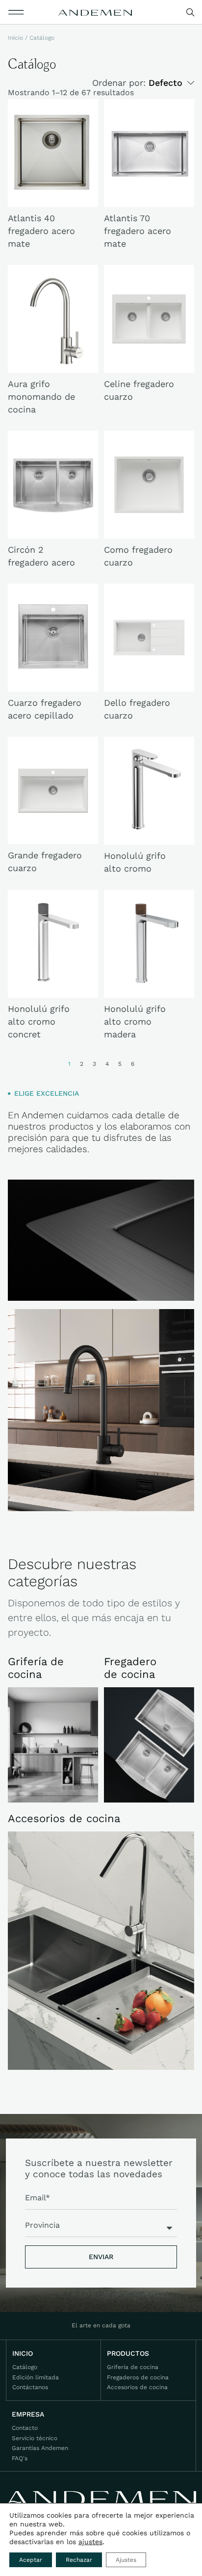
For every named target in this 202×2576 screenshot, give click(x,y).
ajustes (90, 2542)
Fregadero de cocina (130, 1668)
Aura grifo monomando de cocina (41, 397)
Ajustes (126, 2560)
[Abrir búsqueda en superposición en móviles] (191, 13)
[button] (16, 12)
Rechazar (79, 2560)
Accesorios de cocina (64, 1818)
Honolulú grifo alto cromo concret (39, 1021)
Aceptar (31, 2560)
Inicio (15, 38)
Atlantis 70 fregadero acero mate (138, 231)
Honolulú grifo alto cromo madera (135, 1021)
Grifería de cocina (36, 1668)
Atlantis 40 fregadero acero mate (41, 231)
